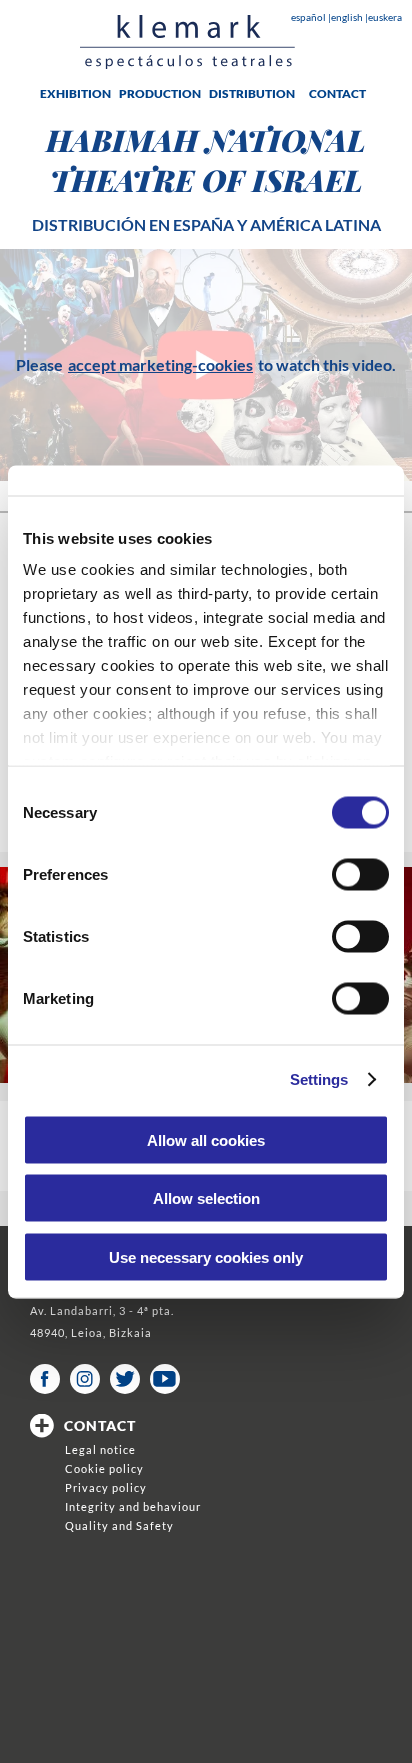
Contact (337, 93)
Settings (319, 1079)
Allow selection (206, 1198)
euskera (385, 17)
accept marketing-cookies (160, 364)
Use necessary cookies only (206, 1256)
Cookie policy (104, 1468)
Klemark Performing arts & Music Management (187, 42)
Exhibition (75, 93)
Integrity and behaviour (133, 1506)
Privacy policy (106, 1487)
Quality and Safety (119, 1525)
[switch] (360, 874)
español (309, 17)
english (348, 17)
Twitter (125, 1379)
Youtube (165, 1379)
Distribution (252, 93)
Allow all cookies (206, 1139)
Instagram (85, 1379)
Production (160, 93)
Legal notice (100, 1449)
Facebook (45, 1379)
